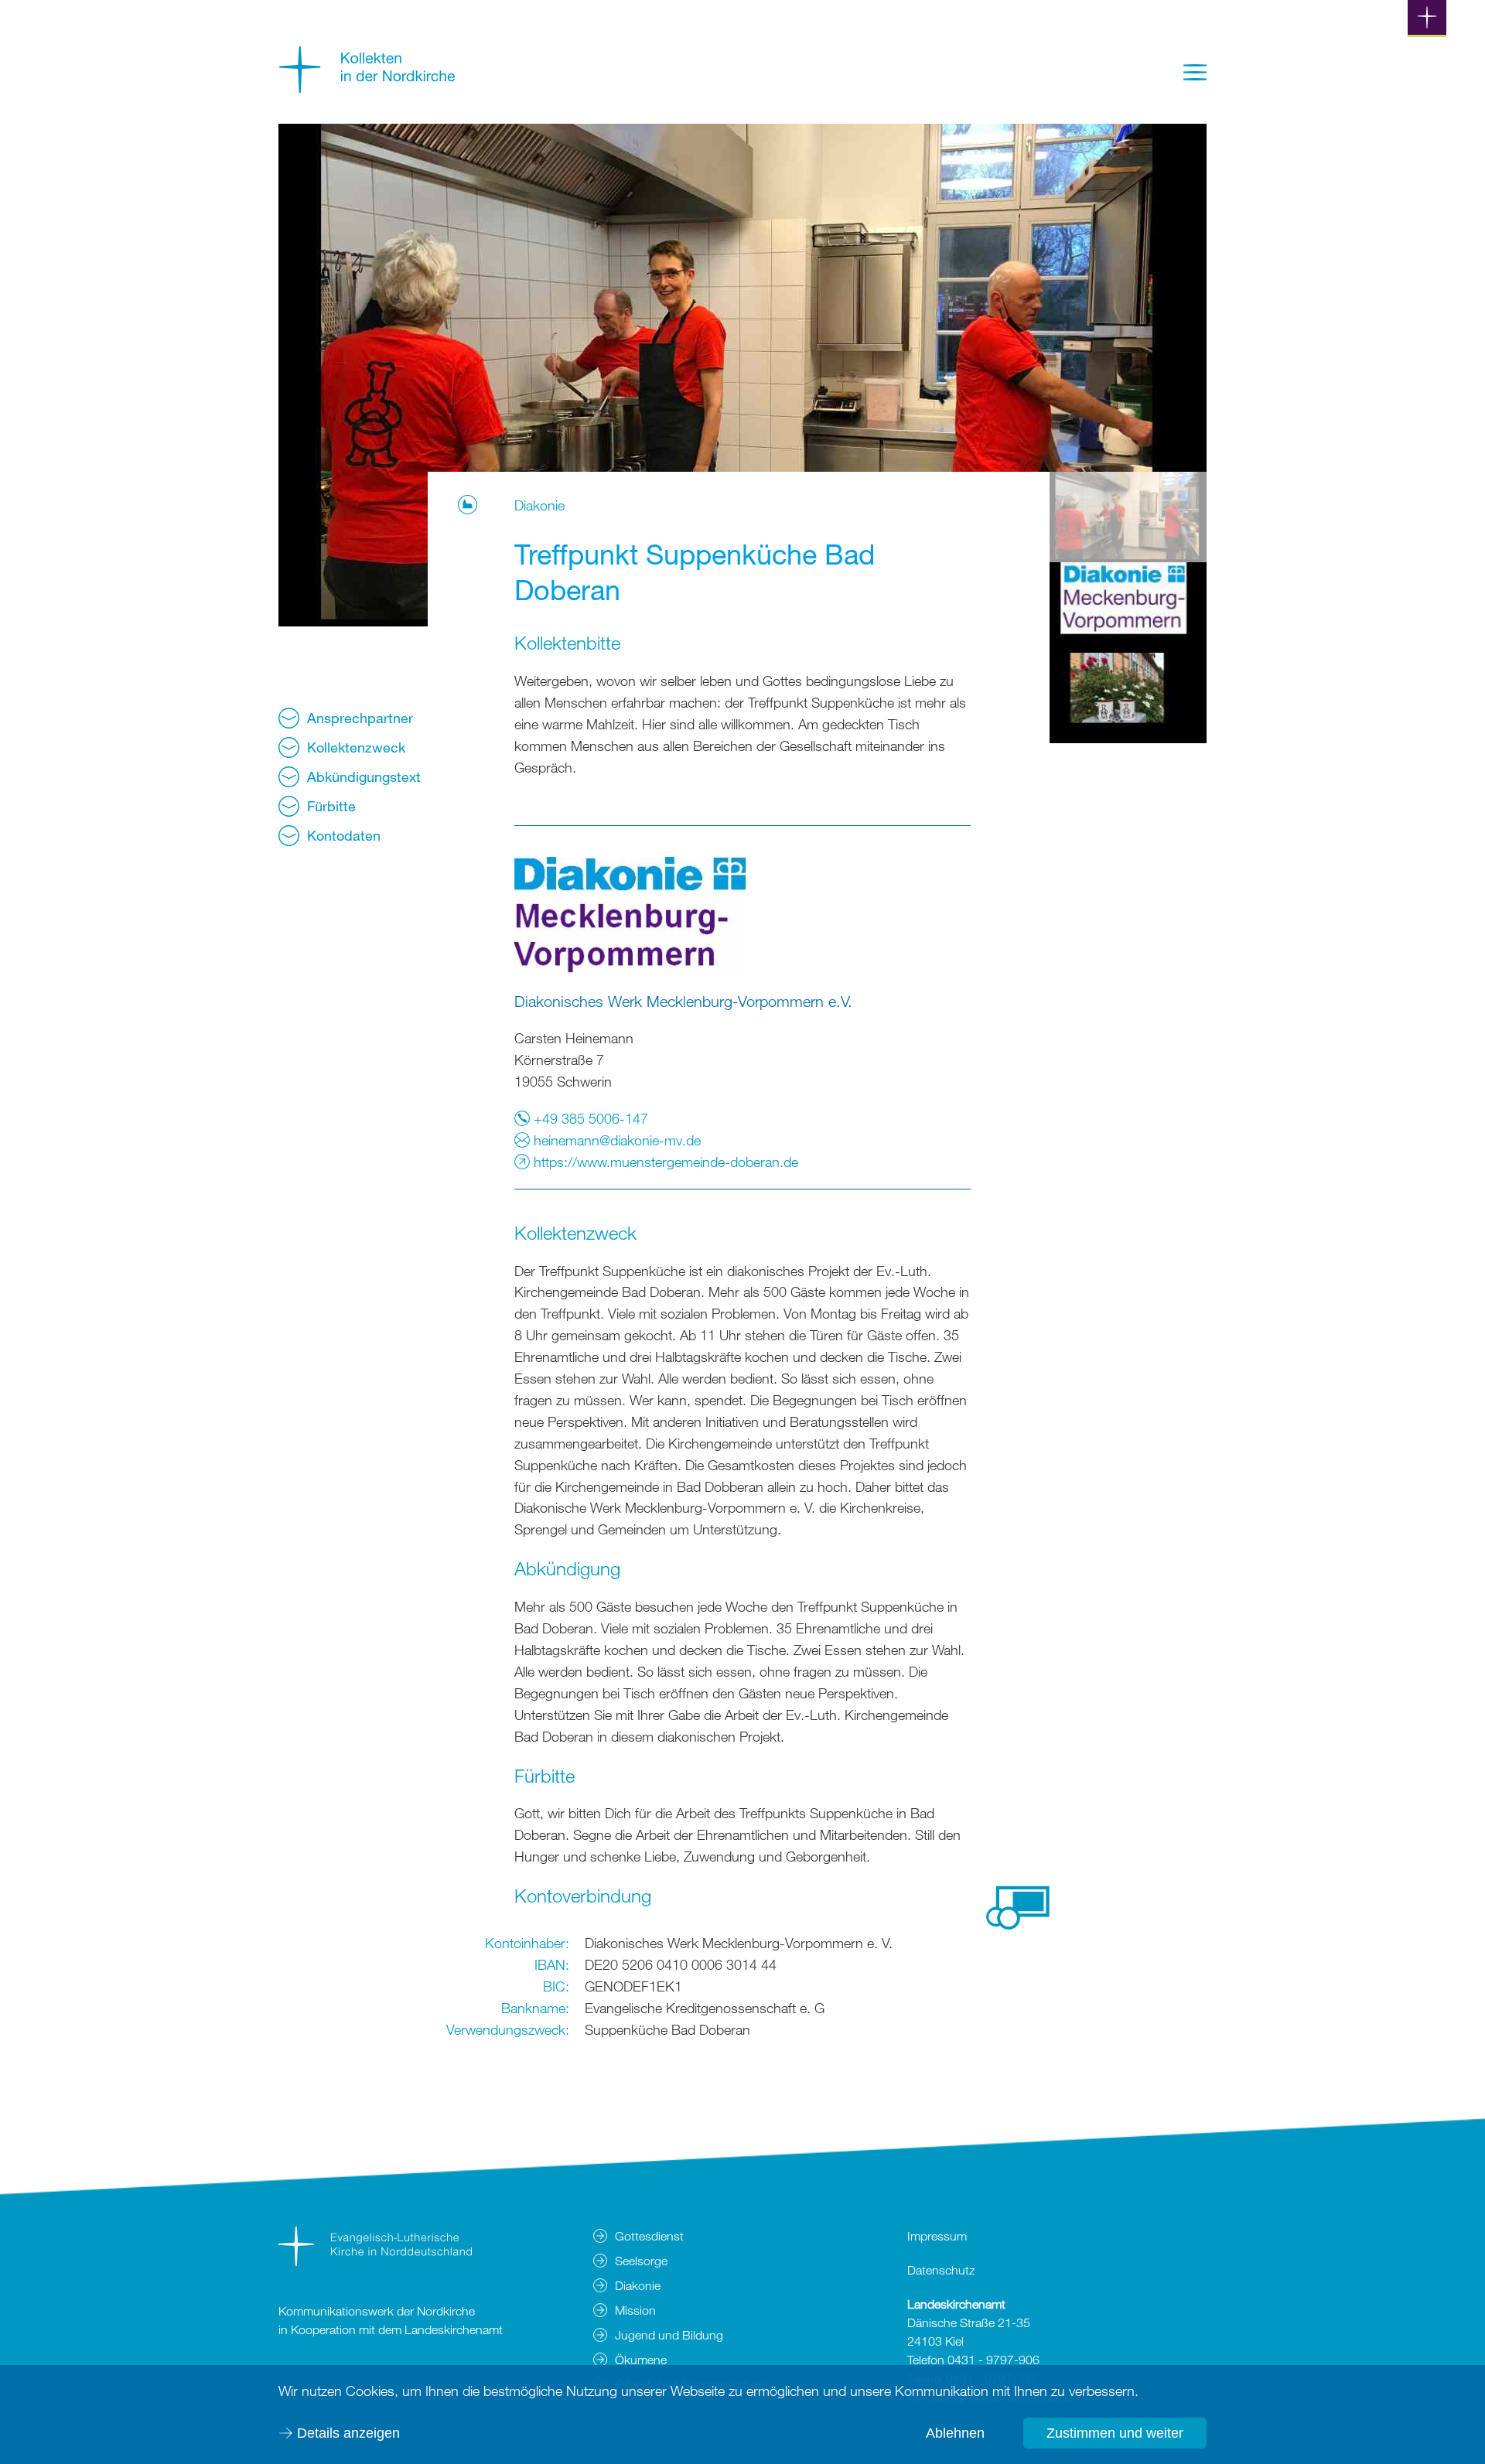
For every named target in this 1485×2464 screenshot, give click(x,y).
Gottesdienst (649, 2236)
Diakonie (543, 505)
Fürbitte (331, 806)
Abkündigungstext (364, 776)
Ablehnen (955, 2433)
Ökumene (641, 2360)
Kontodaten (344, 835)
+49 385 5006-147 (589, 1118)
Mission (635, 2310)
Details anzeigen (348, 2433)
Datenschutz (941, 2270)
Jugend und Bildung (669, 2335)
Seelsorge (641, 2261)
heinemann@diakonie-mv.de (615, 1140)
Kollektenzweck (356, 747)
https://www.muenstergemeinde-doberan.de (664, 1162)
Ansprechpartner (360, 718)
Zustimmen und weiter (1115, 2433)
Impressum (937, 2236)
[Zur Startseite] (367, 87)
